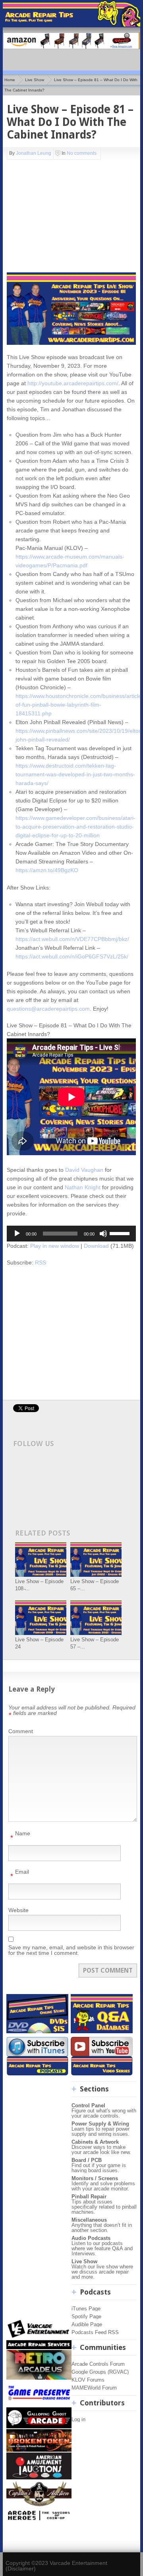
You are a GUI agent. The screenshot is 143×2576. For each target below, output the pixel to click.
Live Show (35, 80)
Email (20, 1874)
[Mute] (103, 1234)
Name (20, 1836)
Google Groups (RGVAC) (100, 2372)
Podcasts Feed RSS (95, 2332)
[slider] (121, 1233)
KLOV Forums (88, 2380)
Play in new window (55, 1246)
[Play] (17, 1234)
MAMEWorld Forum (94, 2388)
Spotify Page (86, 2316)
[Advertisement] (56, 215)
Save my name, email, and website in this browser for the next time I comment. (71, 1950)
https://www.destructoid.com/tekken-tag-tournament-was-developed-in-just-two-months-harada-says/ (75, 774)
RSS (41, 1262)
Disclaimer (21, 2568)
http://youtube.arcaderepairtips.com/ (73, 383)
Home (10, 80)
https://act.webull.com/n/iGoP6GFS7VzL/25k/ (72, 956)
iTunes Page (86, 2309)
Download (96, 1246)
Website (18, 1910)
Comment (21, 1731)
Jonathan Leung (34, 153)
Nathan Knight (83, 1187)
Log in (78, 2419)
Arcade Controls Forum (98, 2364)
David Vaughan (84, 1170)
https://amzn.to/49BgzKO (47, 870)
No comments (82, 153)
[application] (71, 1234)
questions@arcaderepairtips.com (48, 1009)
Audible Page (87, 2324)
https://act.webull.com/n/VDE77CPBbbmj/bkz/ (72, 939)
